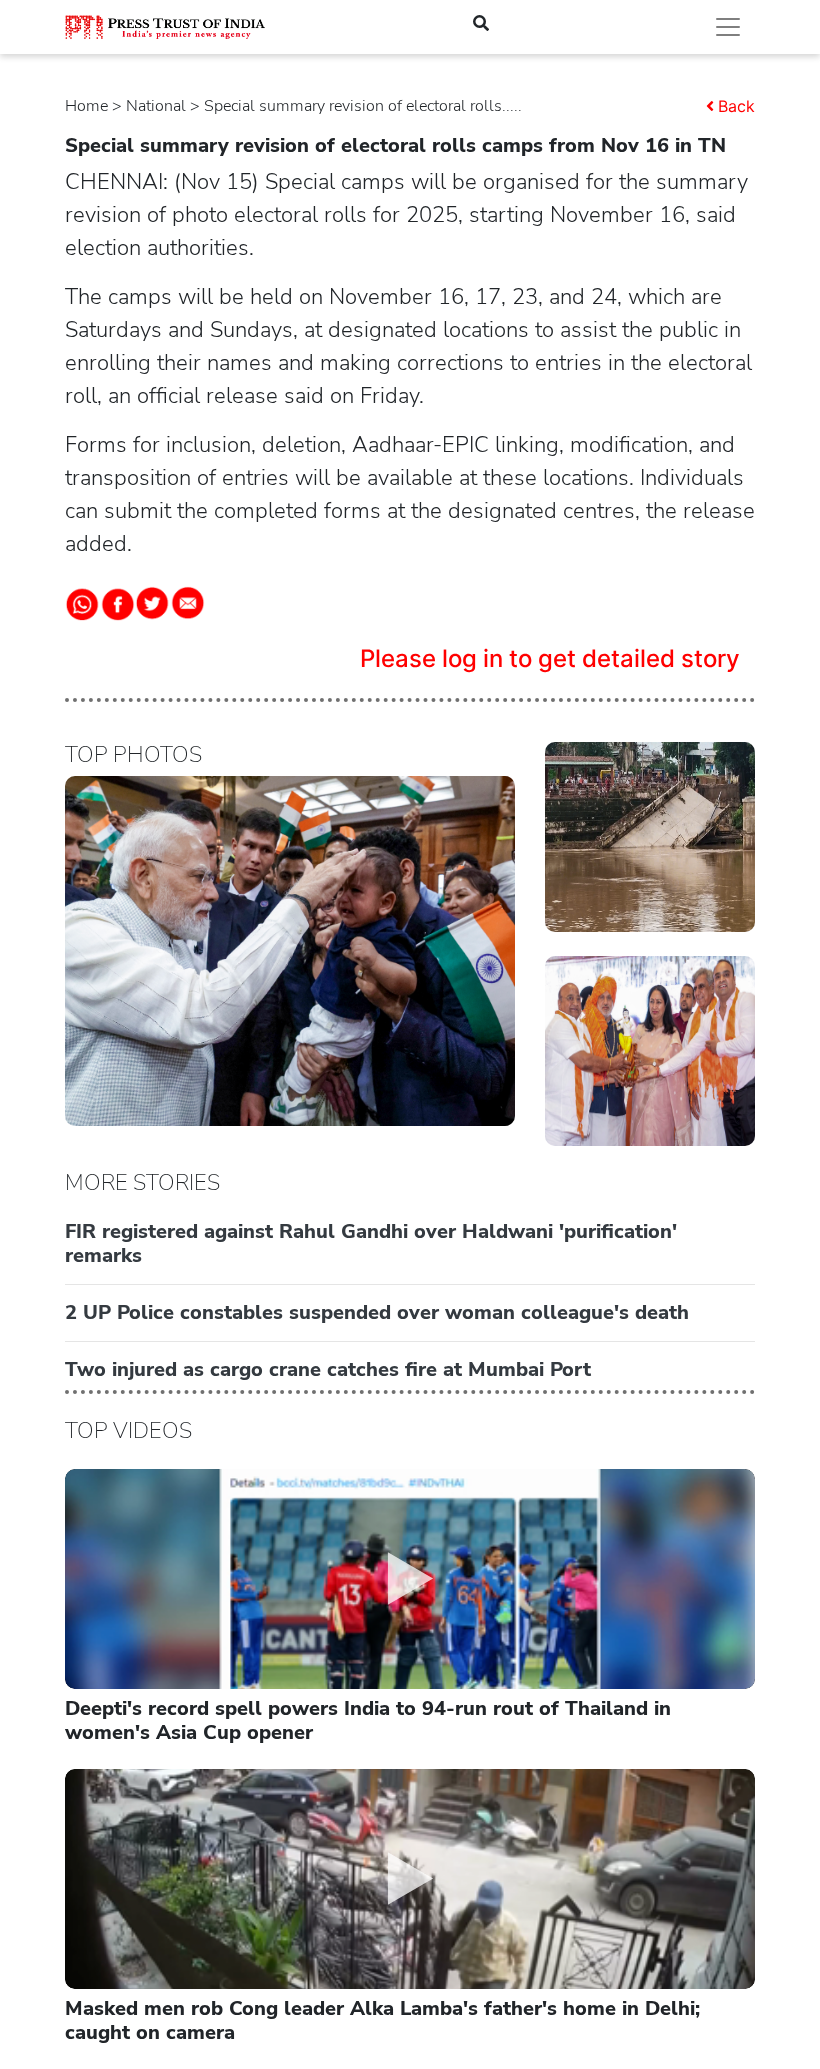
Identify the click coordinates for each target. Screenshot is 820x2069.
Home (86, 106)
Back (736, 106)
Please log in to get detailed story (550, 658)
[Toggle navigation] (728, 27)
